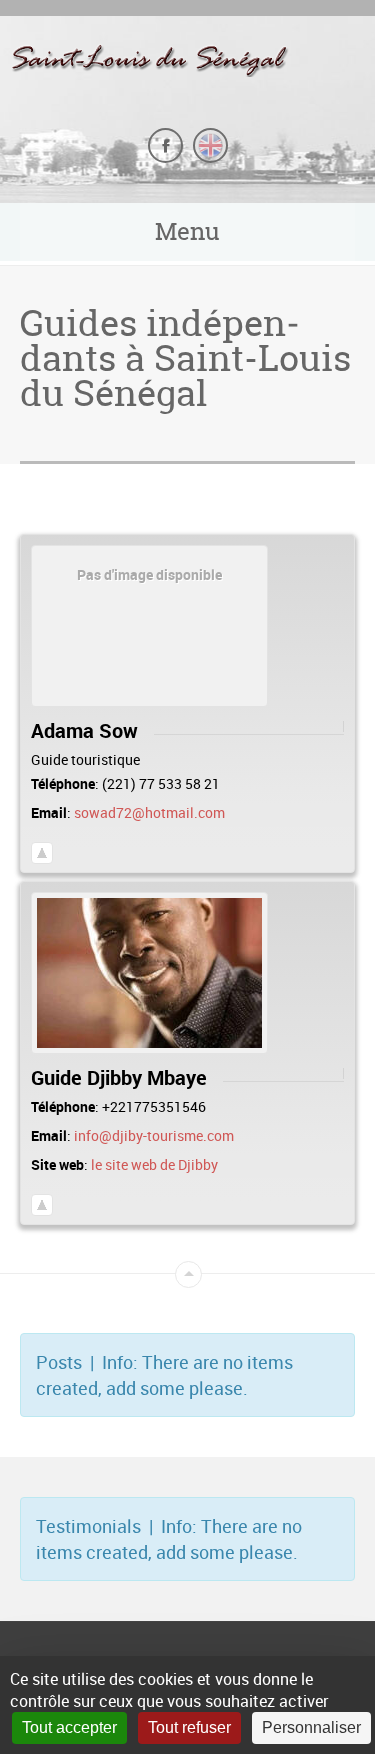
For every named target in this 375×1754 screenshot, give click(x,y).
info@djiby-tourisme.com (154, 1135)
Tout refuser (189, 1727)
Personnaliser (311, 1727)
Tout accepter (69, 1727)
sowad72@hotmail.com (149, 812)
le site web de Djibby (154, 1164)
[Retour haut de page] (42, 852)
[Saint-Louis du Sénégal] (187, 58)
